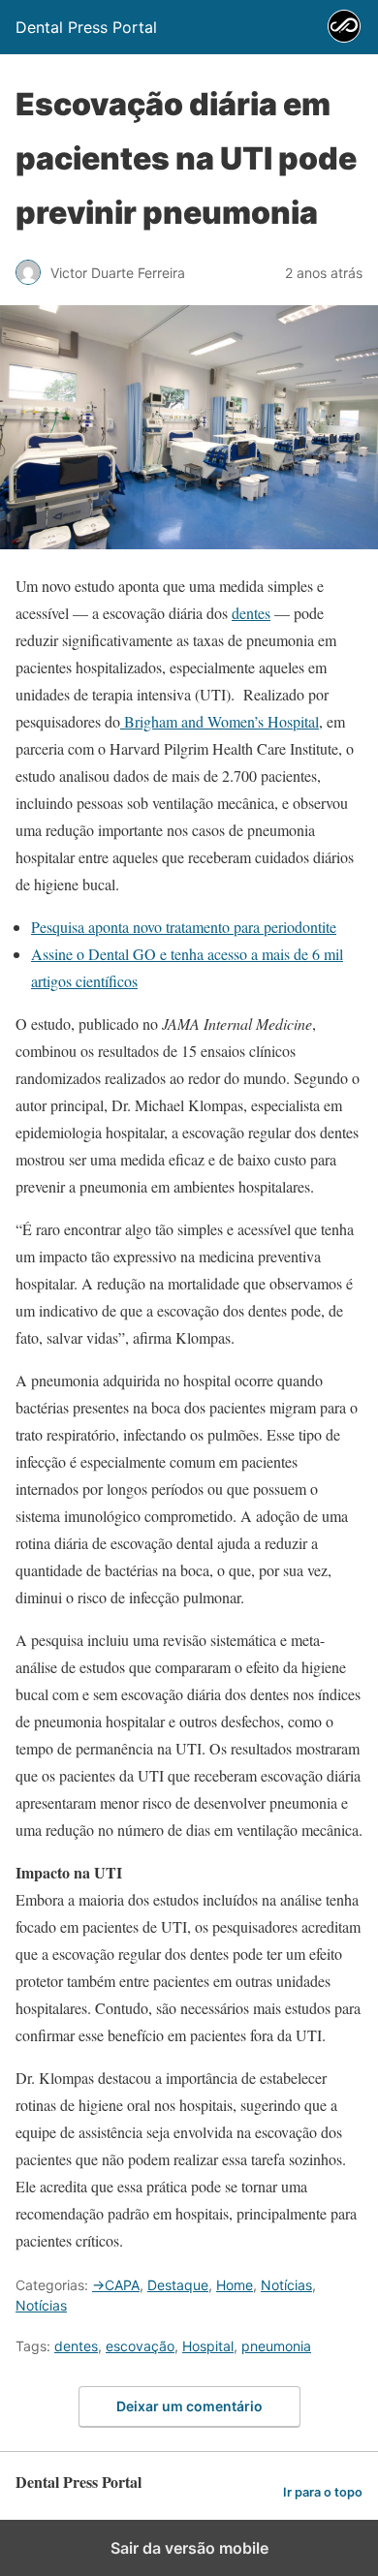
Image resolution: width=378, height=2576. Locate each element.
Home (235, 2285)
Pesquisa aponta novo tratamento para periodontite (184, 927)
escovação (140, 2346)
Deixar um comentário (189, 2406)
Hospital (208, 2346)
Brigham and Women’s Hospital (220, 721)
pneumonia (276, 2346)
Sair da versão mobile (189, 2548)
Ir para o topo (323, 2492)
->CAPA (116, 2285)
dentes (251, 613)
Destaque (178, 2285)
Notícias (286, 2285)
